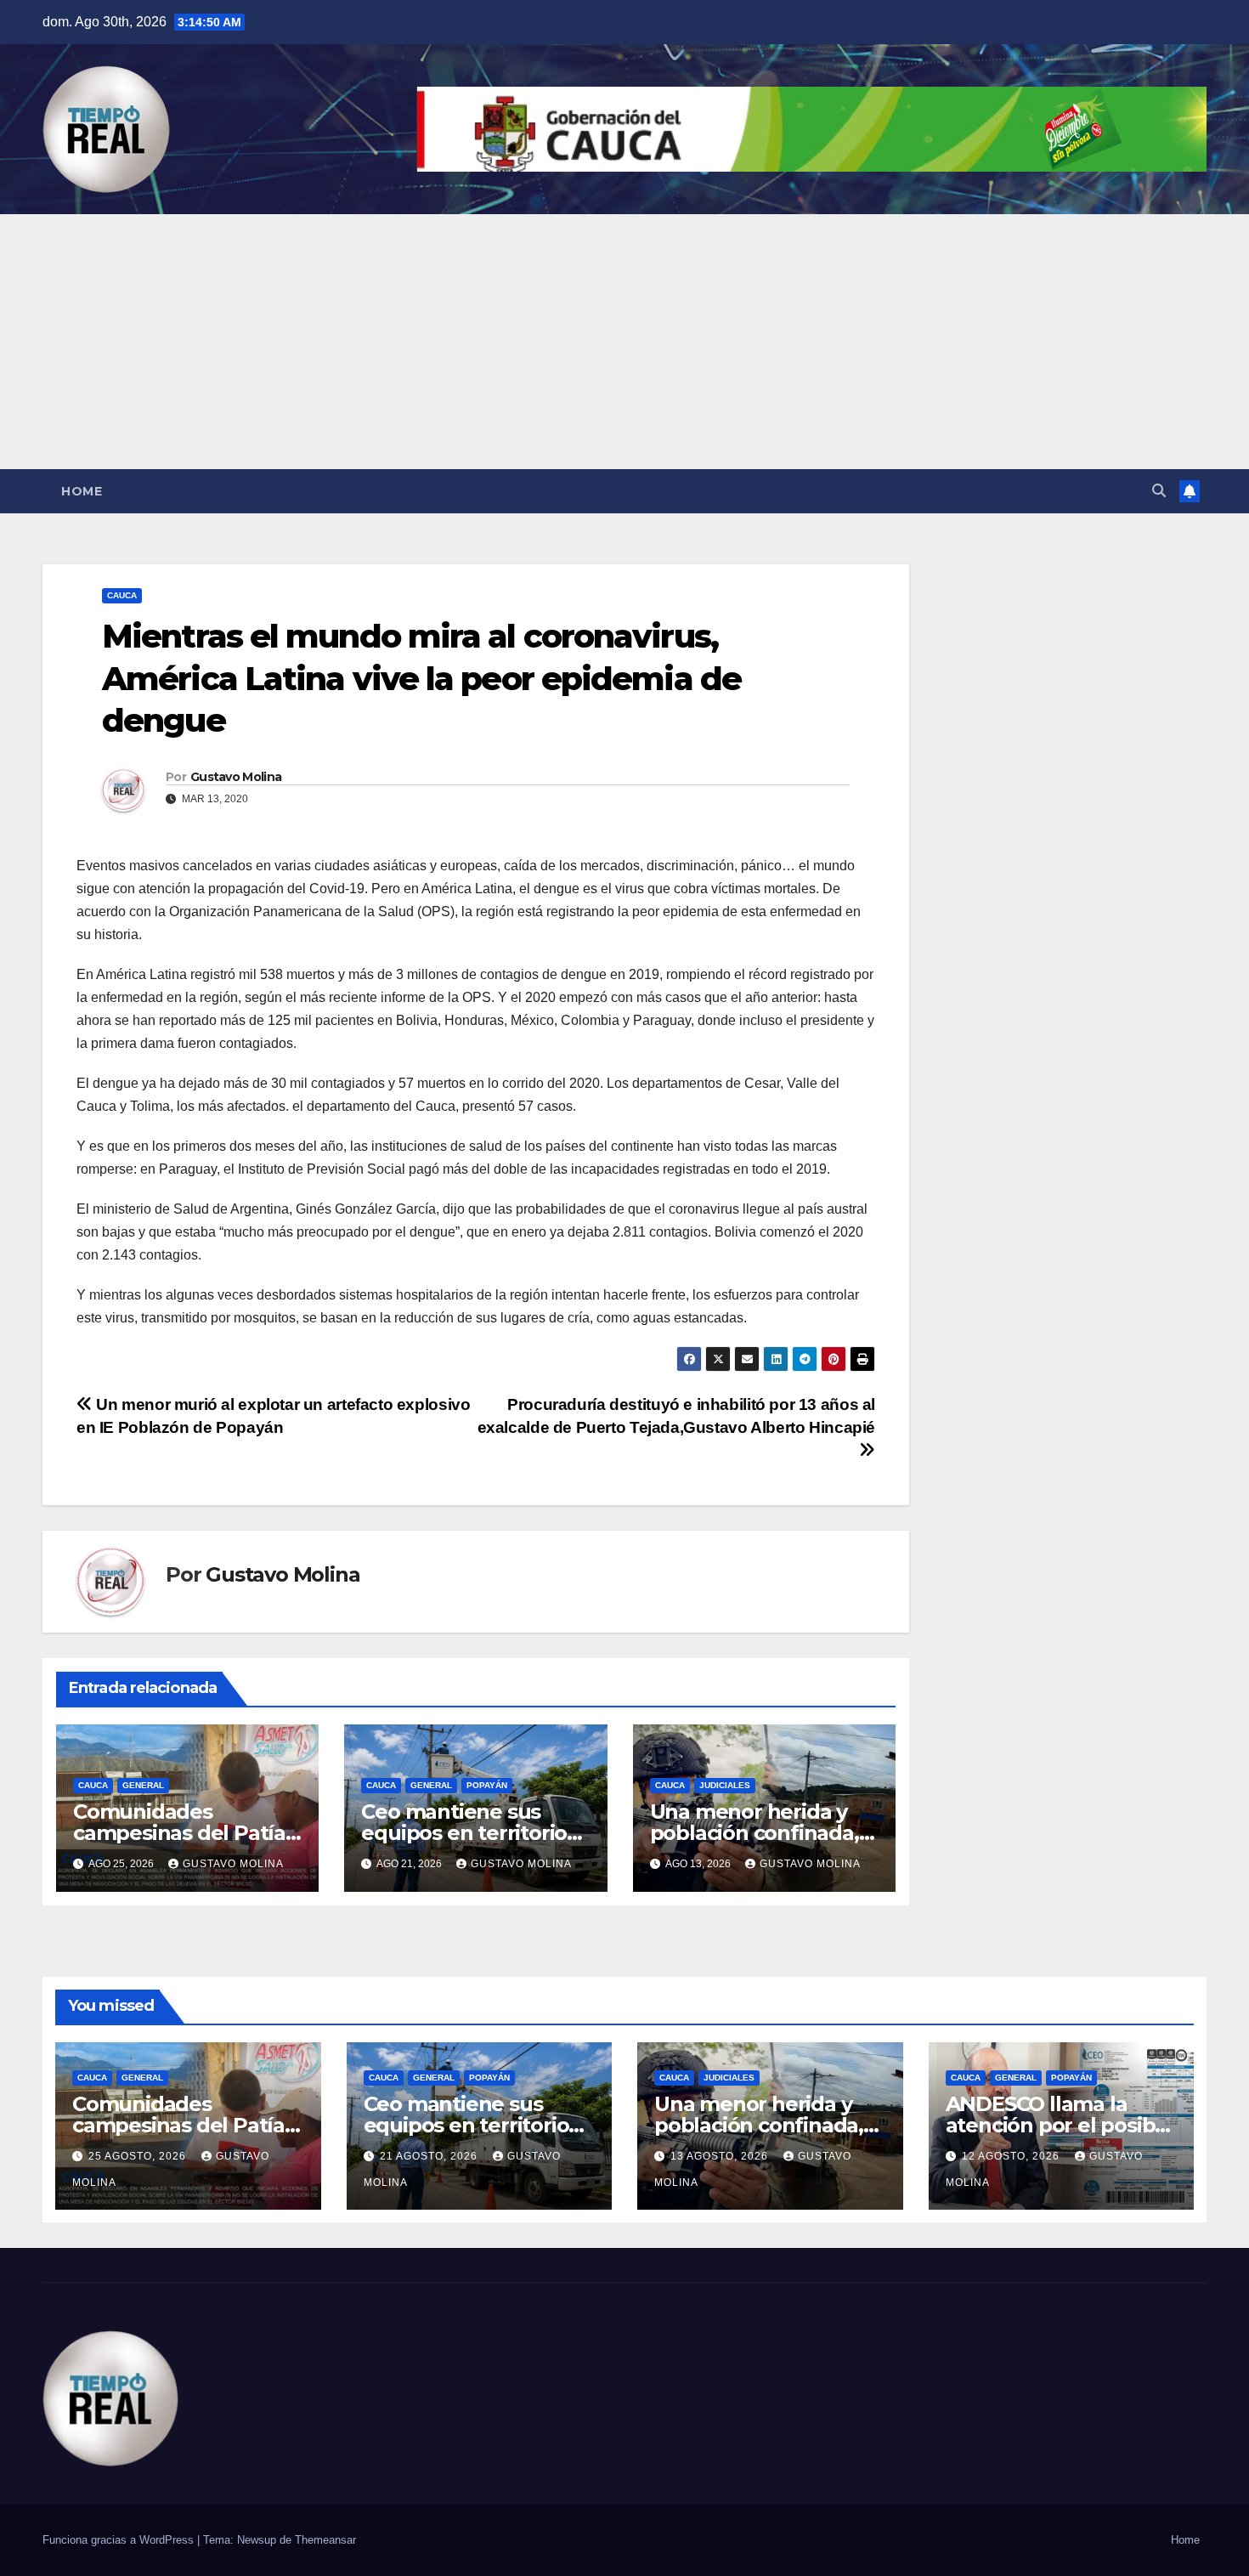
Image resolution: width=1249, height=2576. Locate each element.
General (143, 1785)
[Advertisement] (624, 342)
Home (82, 491)
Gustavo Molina (236, 777)
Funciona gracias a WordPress (120, 2540)
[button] (1159, 491)
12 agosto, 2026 (1012, 2156)
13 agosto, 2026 (721, 2156)
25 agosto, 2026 (139, 2156)
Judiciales (725, 1785)
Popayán (487, 1785)
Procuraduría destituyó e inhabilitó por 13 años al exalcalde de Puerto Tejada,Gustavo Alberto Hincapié (676, 1416)
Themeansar (325, 2540)
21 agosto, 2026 (430, 2156)
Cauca (122, 595)
